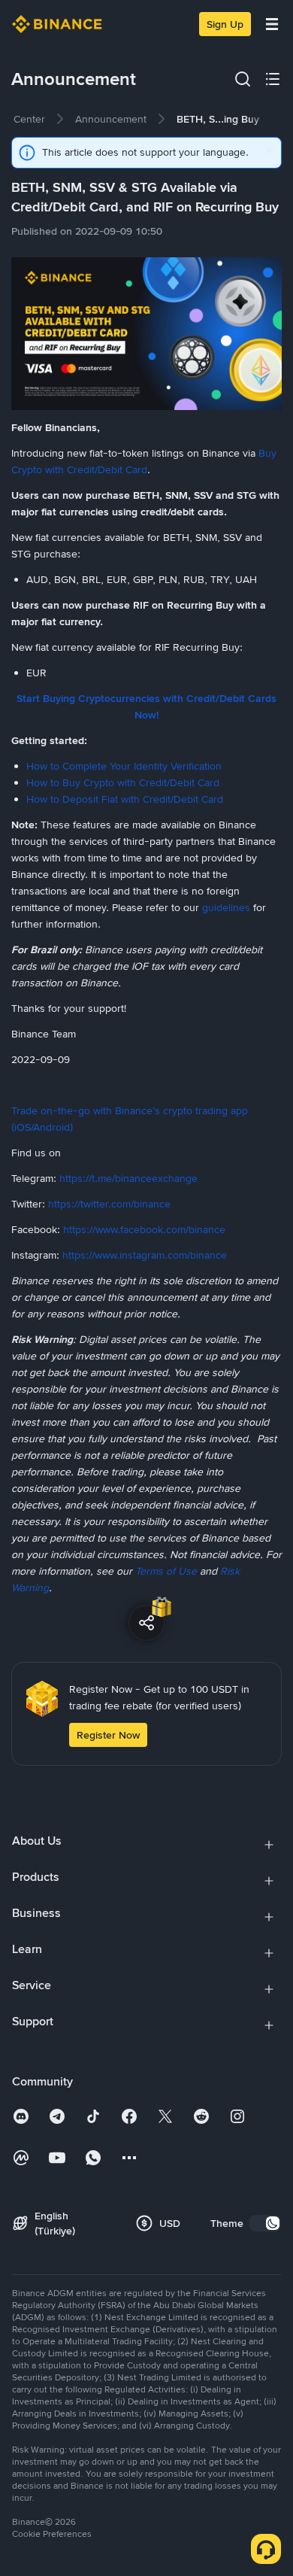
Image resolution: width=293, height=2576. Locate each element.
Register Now (108, 1735)
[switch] (265, 2223)
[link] (111, 119)
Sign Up (225, 24)
